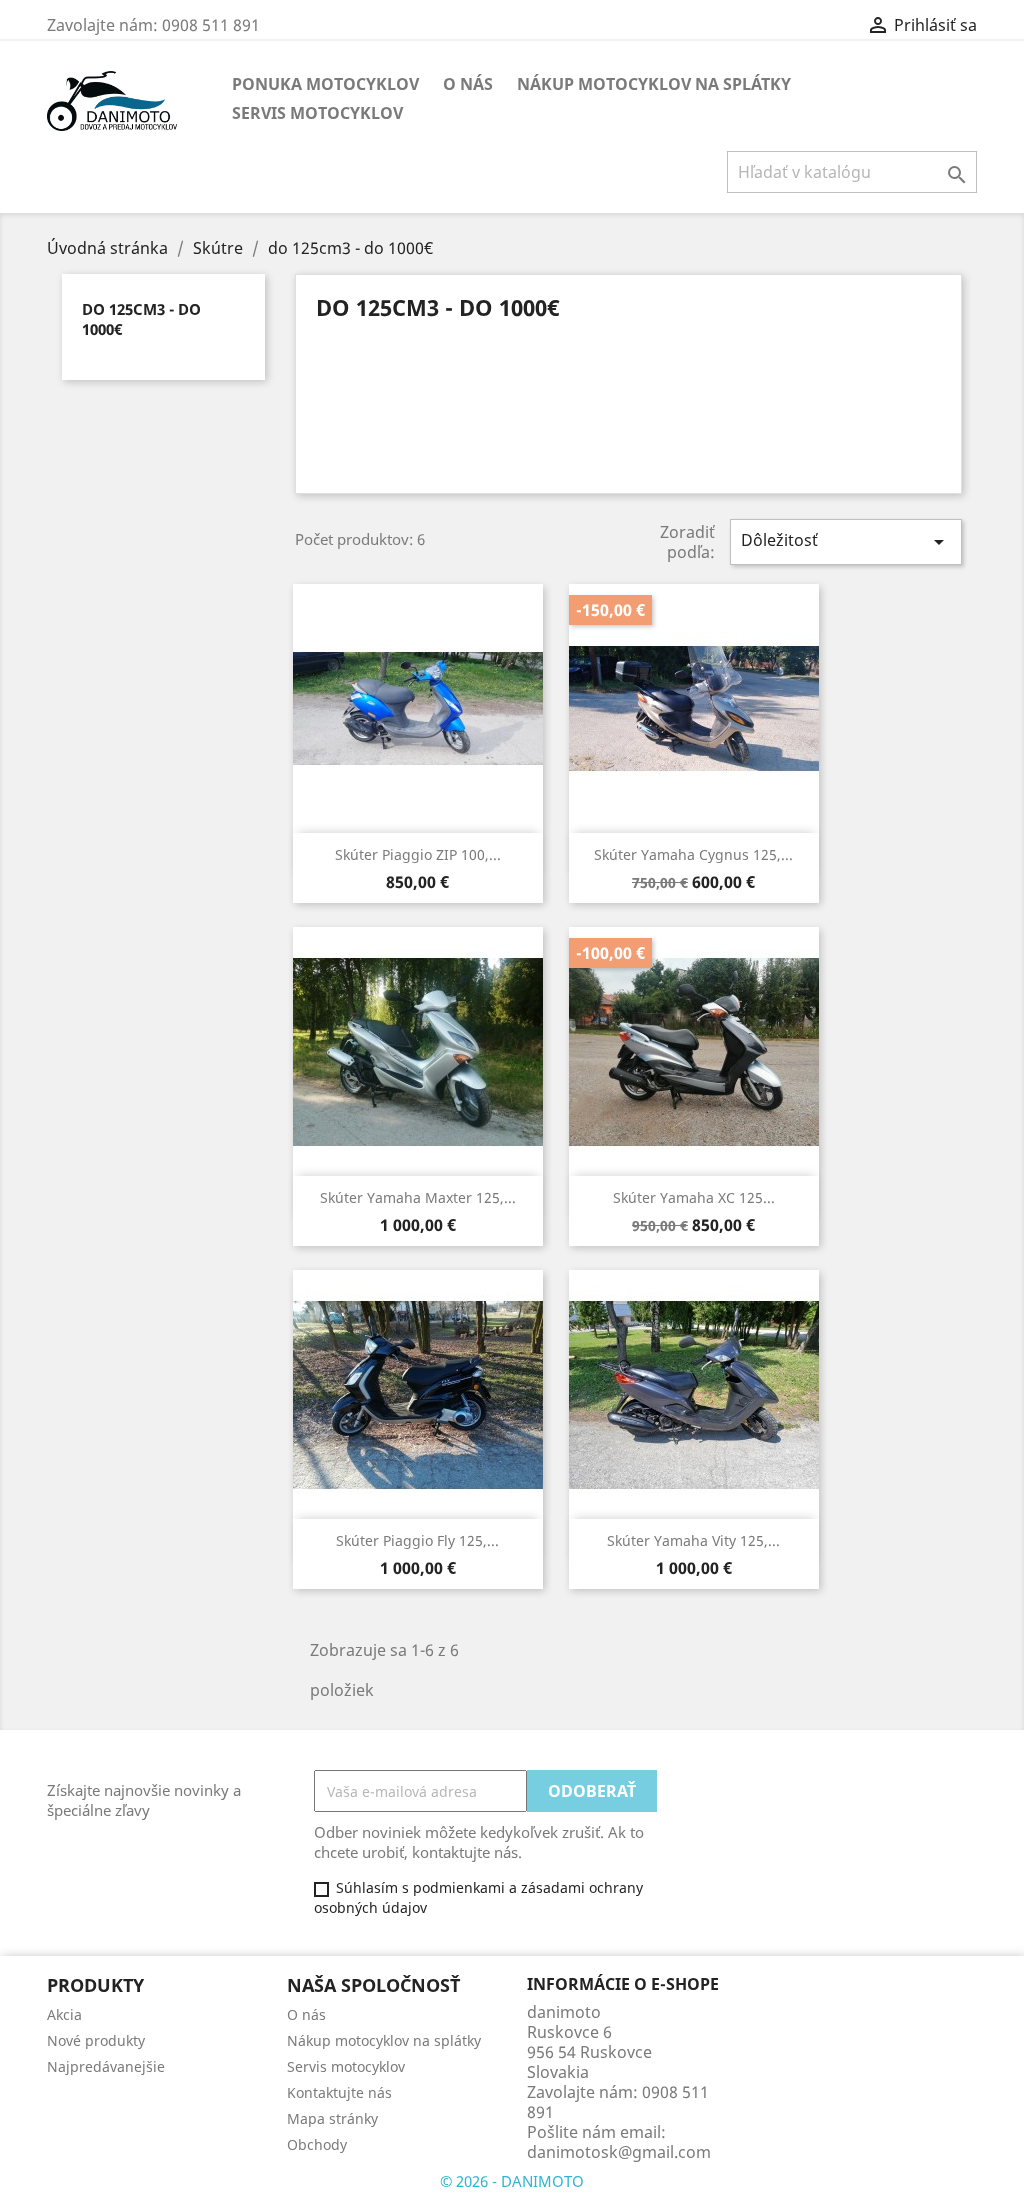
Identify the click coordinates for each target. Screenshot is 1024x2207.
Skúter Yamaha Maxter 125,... (418, 1197)
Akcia (64, 2014)
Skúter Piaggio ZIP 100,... (418, 854)
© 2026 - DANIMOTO (512, 2181)
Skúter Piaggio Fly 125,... (417, 1540)
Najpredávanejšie (106, 2066)
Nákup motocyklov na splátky (654, 84)
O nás (468, 84)
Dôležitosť (846, 541)
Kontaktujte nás (339, 2092)
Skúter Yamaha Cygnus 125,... (693, 854)
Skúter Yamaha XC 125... (694, 1197)
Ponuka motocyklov (325, 84)
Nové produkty (96, 2040)
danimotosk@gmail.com (619, 2152)
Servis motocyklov (317, 113)
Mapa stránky (332, 2118)
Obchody (317, 2144)
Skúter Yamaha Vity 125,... (693, 1540)
